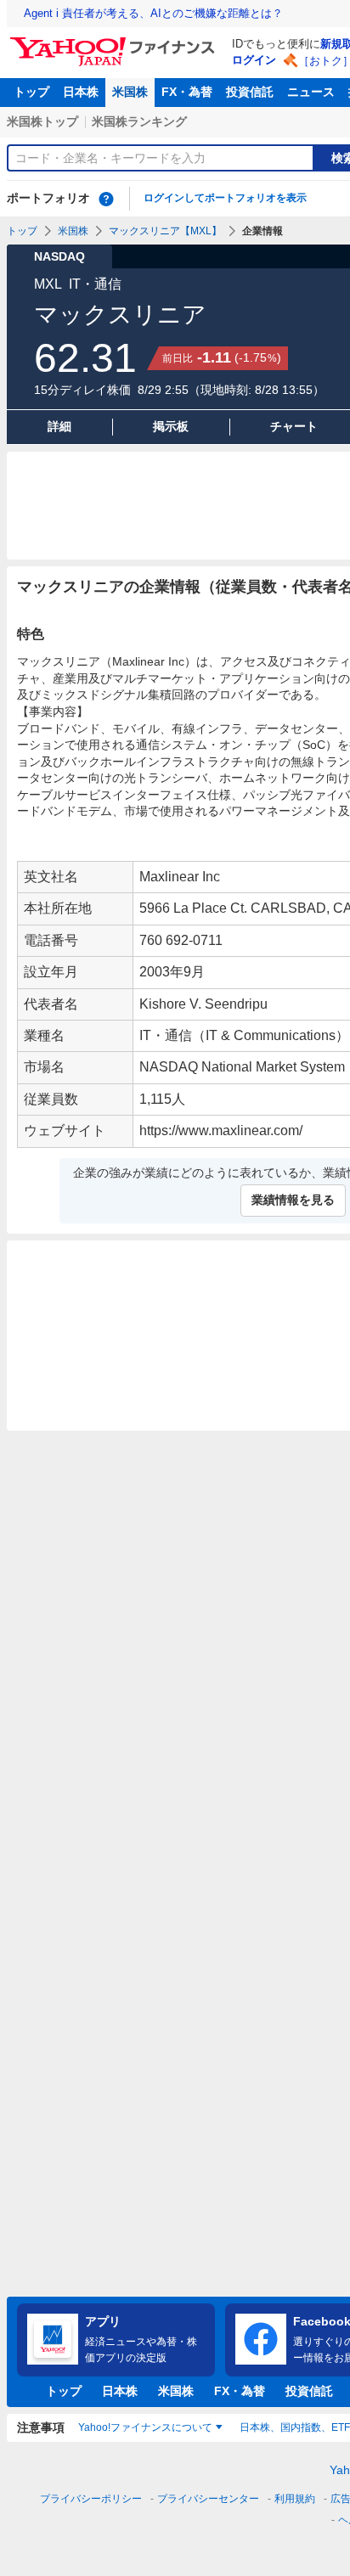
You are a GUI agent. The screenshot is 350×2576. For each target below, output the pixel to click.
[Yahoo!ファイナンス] (115, 42)
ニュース (311, 92)
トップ (31, 92)
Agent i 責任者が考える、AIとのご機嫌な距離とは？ (153, 13)
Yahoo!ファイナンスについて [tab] (145, 2427)
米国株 (130, 92)
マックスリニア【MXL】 (165, 231)
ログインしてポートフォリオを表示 (225, 198)
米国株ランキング (139, 121)
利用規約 (295, 2499)
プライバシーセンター (208, 2499)
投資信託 (250, 92)
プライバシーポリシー (91, 2499)
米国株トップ (42, 121)
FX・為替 (187, 92)
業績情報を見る (293, 1200)
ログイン (254, 60)
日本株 (81, 92)
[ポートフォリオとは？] (106, 199)
